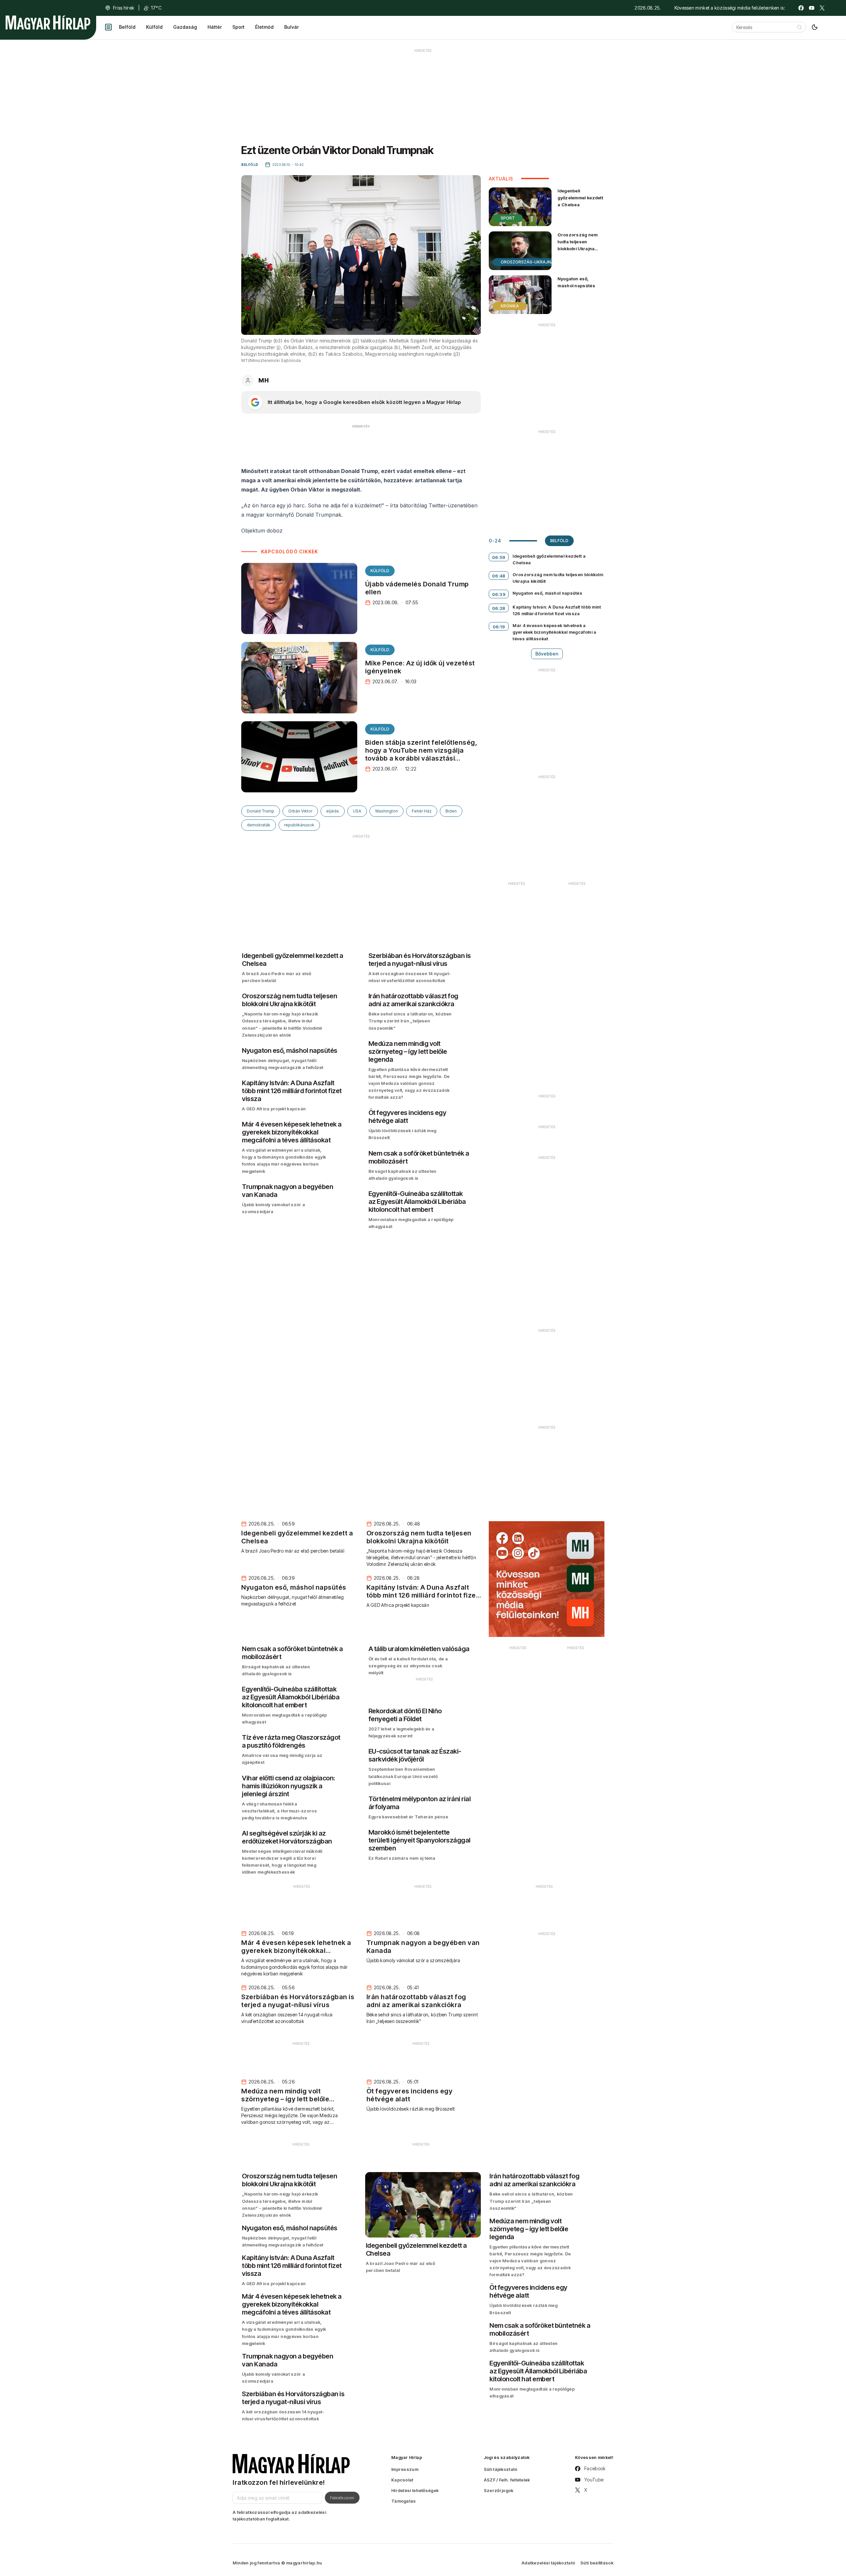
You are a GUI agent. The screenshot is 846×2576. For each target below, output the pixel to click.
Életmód (264, 27)
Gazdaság (185, 27)
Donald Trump (261, 811)
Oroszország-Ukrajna (527, 262)
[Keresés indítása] (799, 27)
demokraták (259, 825)
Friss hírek (124, 8)
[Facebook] (801, 8)
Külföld (154, 27)
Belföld (127, 27)
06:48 (499, 576)
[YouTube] (812, 8)
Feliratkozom (342, 2498)
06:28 (499, 608)
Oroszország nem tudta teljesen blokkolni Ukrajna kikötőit (577, 245)
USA (357, 811)
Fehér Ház (422, 811)
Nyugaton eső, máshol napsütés (576, 282)
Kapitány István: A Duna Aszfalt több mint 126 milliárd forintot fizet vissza (557, 610)
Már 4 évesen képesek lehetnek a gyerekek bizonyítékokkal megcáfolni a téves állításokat (554, 632)
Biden (451, 811)
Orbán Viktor (300, 811)
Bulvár (291, 27)
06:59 (499, 557)
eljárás (333, 811)
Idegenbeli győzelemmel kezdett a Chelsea (580, 198)
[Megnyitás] (108, 27)
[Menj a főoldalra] (48, 22)
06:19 (499, 627)
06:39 (499, 594)
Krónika (510, 306)
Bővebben (547, 654)
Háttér (215, 27)
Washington (386, 811)
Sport (238, 27)
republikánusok (299, 825)
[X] (822, 8)
